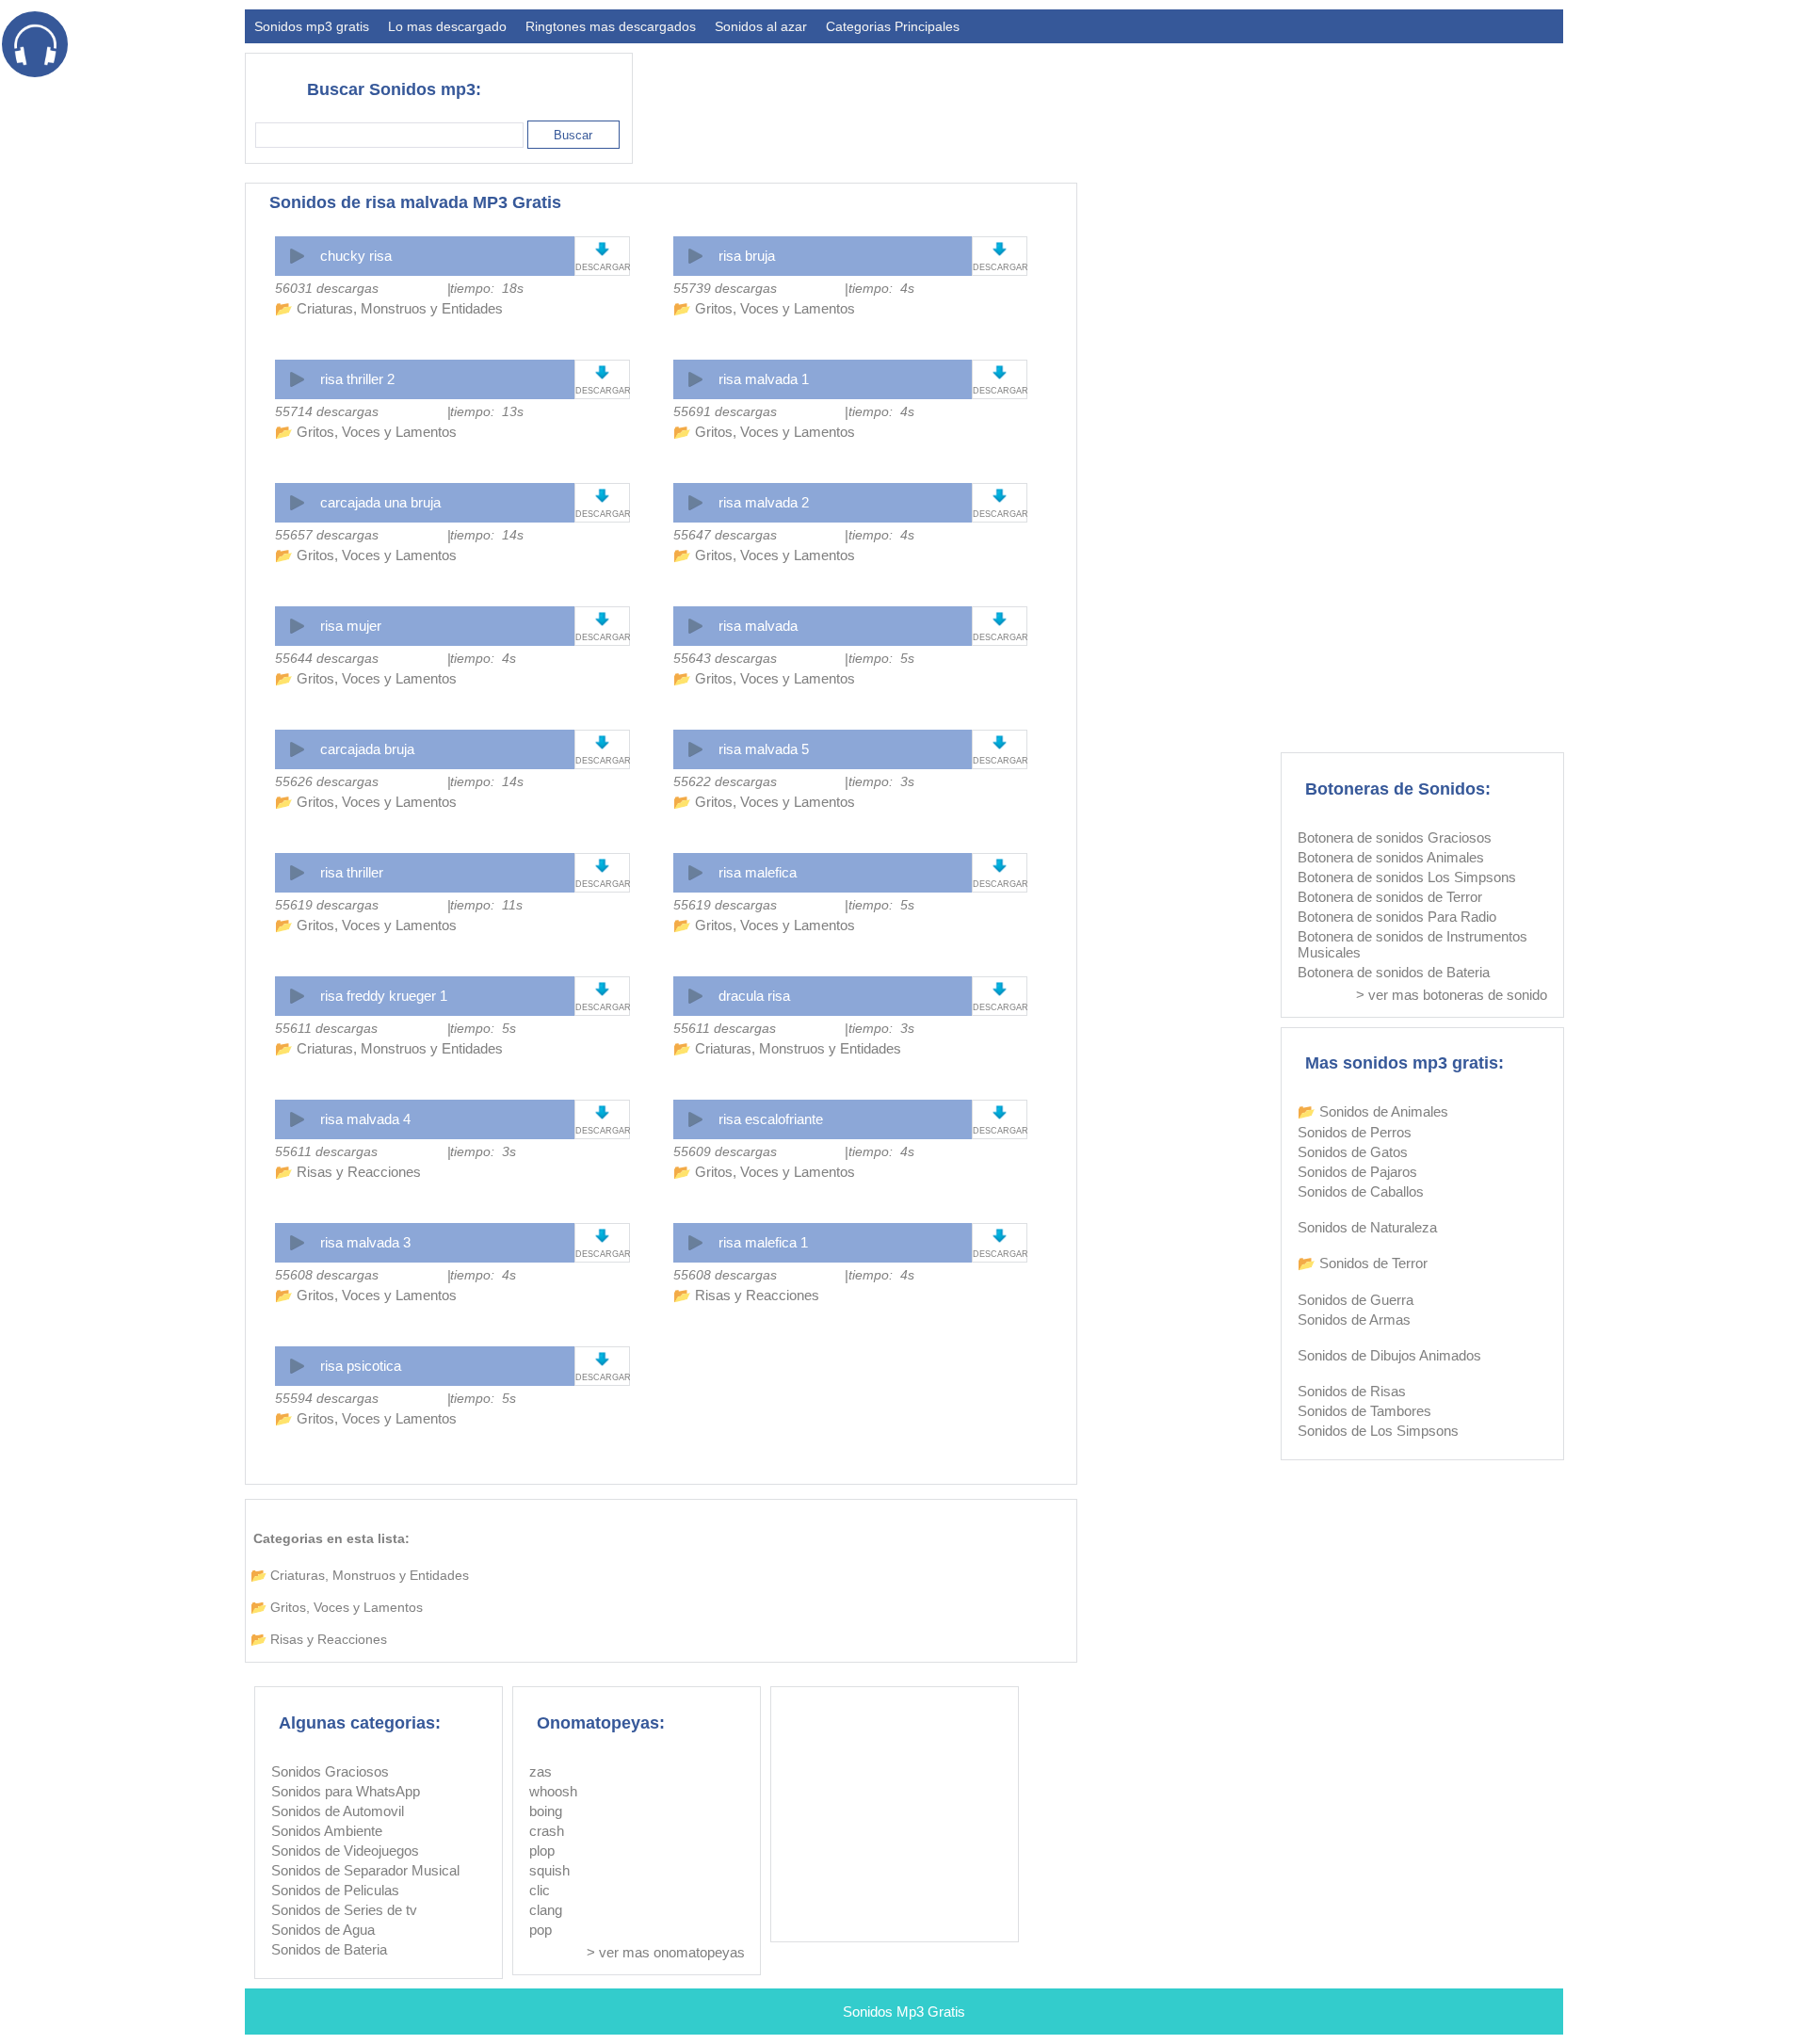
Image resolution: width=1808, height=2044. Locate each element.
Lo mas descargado (447, 26)
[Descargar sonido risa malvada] (1000, 619)
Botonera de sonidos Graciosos (1395, 837)
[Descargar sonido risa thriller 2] (602, 372)
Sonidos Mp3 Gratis (904, 2012)
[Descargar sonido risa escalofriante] (1000, 1112)
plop (542, 1851)
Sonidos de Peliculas (335, 1890)
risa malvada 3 (365, 1242)
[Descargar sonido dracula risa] (1000, 989)
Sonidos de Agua (323, 1930)
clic (540, 1890)
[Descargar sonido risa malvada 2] (1000, 496)
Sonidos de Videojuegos (345, 1851)
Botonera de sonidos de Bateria (1394, 972)
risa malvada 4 (365, 1119)
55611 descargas (326, 1028)
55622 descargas (725, 781)
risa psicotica (361, 1366)
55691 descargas (725, 411)
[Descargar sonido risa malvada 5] (1000, 742)
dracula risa (754, 996)
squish (549, 1870)
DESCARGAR (602, 267)
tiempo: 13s (487, 411)
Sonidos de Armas (1354, 1320)
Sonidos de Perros (1355, 1132)
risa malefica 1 (763, 1242)
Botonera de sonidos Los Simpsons (1407, 877)
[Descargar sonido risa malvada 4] (602, 1112)
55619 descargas (327, 905)
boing (546, 1811)
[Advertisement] (1220, 100)
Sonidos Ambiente (327, 1831)
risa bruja (747, 256)
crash (547, 1831)
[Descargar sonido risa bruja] (1000, 249)
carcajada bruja (367, 749)
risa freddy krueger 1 (384, 996)
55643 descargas (725, 658)
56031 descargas (327, 288)
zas (541, 1771)
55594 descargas (327, 1398)
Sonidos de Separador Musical (365, 1870)
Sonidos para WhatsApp (346, 1791)
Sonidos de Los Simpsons (1378, 1431)
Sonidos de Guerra (1356, 1300)
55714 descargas (327, 411)
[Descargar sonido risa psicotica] (602, 1359)
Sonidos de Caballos (1361, 1191)
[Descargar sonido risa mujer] (602, 619)
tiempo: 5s (881, 658)
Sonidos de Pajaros (1357, 1172)
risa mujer (351, 626)
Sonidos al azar (761, 26)
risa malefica (758, 872)
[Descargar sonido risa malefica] (1000, 866)
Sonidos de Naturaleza (1367, 1227)
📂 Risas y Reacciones (348, 1172)
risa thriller (352, 872)
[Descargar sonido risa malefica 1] (1000, 1236)
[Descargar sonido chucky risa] (602, 249)
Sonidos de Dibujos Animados (1389, 1355)
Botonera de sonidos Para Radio (1397, 917)
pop (541, 1930)
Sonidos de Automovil (338, 1811)
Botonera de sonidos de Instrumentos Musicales (1412, 944)
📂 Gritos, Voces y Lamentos (764, 308)
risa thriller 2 (357, 379)
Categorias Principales (893, 26)
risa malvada (758, 626)
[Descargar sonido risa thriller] (602, 866)
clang (546, 1910)
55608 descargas (327, 1275)
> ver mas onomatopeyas (666, 1952)
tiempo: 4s (881, 288)
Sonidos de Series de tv (344, 1910)
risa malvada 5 (764, 749)
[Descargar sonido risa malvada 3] (602, 1236)
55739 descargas (725, 288)
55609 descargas (725, 1151)
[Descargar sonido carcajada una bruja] (602, 496)
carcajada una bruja (380, 502)
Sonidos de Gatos (1353, 1152)
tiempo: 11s (486, 905)
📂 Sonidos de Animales (1373, 1111)
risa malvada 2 (764, 502)
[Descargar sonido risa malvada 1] (1000, 372)
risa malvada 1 (764, 379)
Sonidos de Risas (1352, 1391)
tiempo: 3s (881, 781)
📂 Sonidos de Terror (1363, 1263)
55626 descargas (327, 781)
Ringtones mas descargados (611, 26)
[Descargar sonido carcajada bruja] (602, 742)
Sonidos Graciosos (330, 1771)
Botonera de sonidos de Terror (1390, 897)
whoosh (553, 1791)
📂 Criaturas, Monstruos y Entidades (389, 308)
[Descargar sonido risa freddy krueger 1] (602, 989)
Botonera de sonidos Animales (1391, 857)
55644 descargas (327, 658)
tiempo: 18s (487, 288)
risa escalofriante (771, 1119)
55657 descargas (327, 535)
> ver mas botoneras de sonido (1452, 995)
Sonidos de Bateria (329, 1949)
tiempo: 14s (487, 535)
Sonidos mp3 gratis (312, 26)
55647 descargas (725, 535)
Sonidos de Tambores (1364, 1411)
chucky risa (356, 256)
